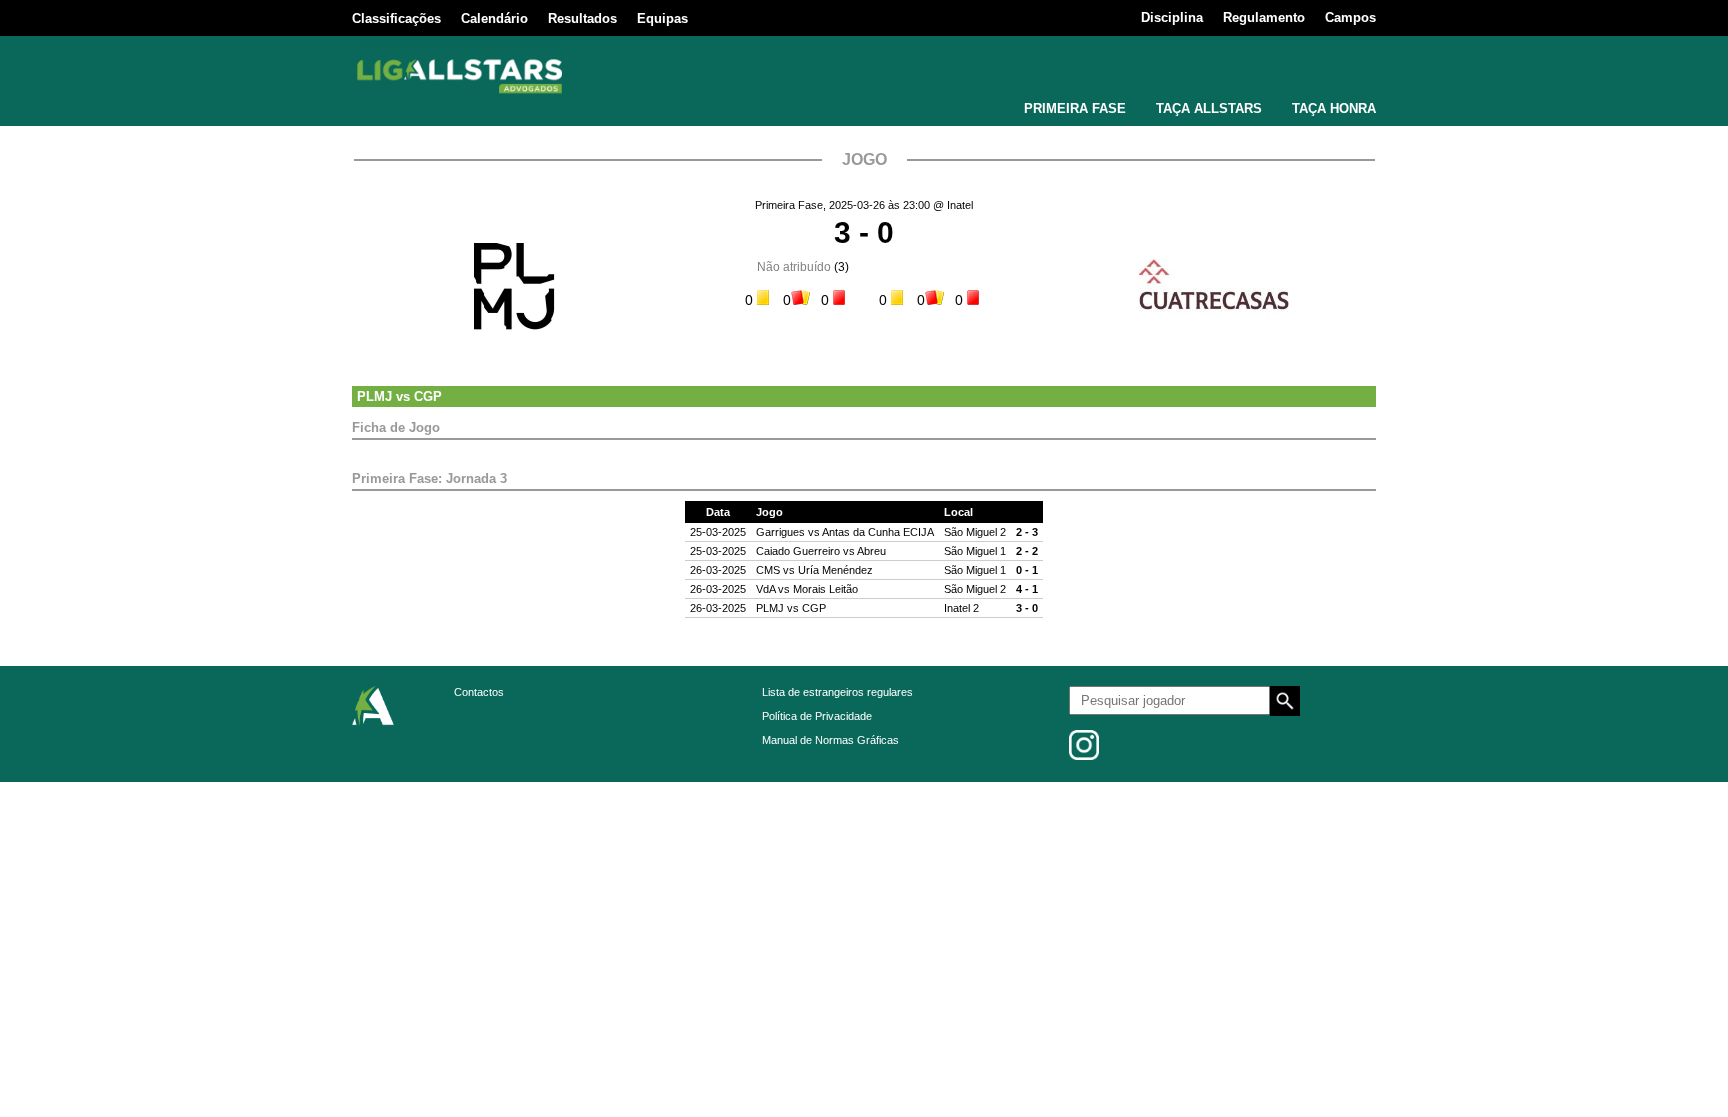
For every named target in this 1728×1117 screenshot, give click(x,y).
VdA (765, 589)
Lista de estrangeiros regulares (837, 692)
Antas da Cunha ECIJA (878, 532)
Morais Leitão (825, 589)
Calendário (494, 18)
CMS (768, 570)
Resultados (582, 18)
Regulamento (1264, 17)
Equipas (662, 18)
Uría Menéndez (835, 570)
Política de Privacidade (817, 716)
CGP (428, 396)
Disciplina (1172, 17)
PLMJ (374, 396)
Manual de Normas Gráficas (830, 740)
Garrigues (780, 532)
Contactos (479, 692)
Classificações (396, 18)
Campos (1350, 17)
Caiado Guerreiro (798, 551)
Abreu (871, 551)
